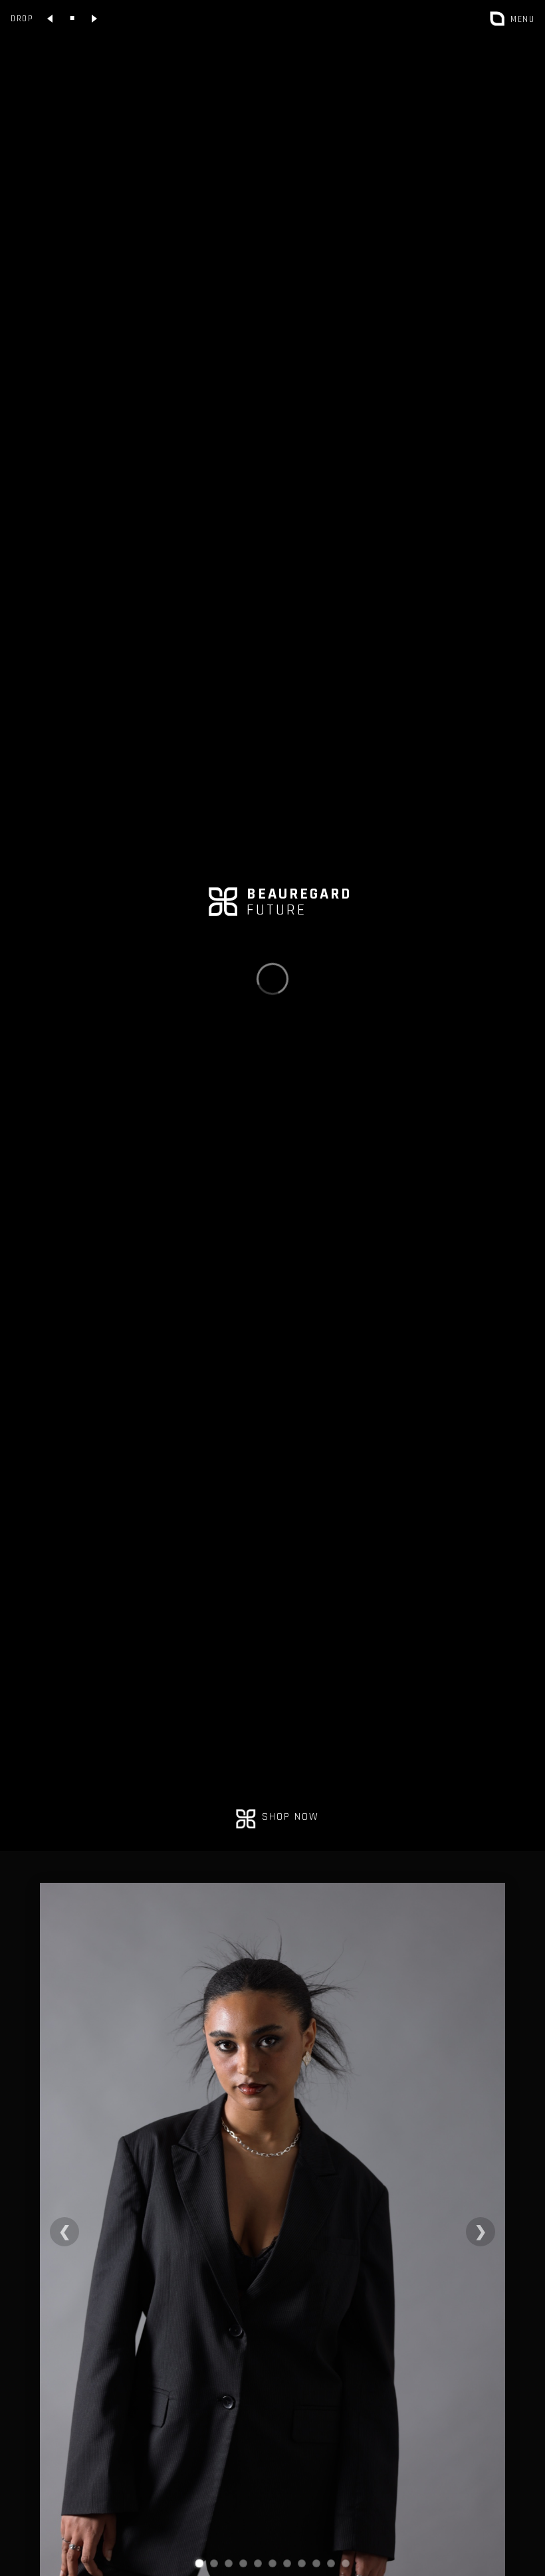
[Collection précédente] (51, 19)
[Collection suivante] (94, 19)
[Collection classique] (72, 19)
